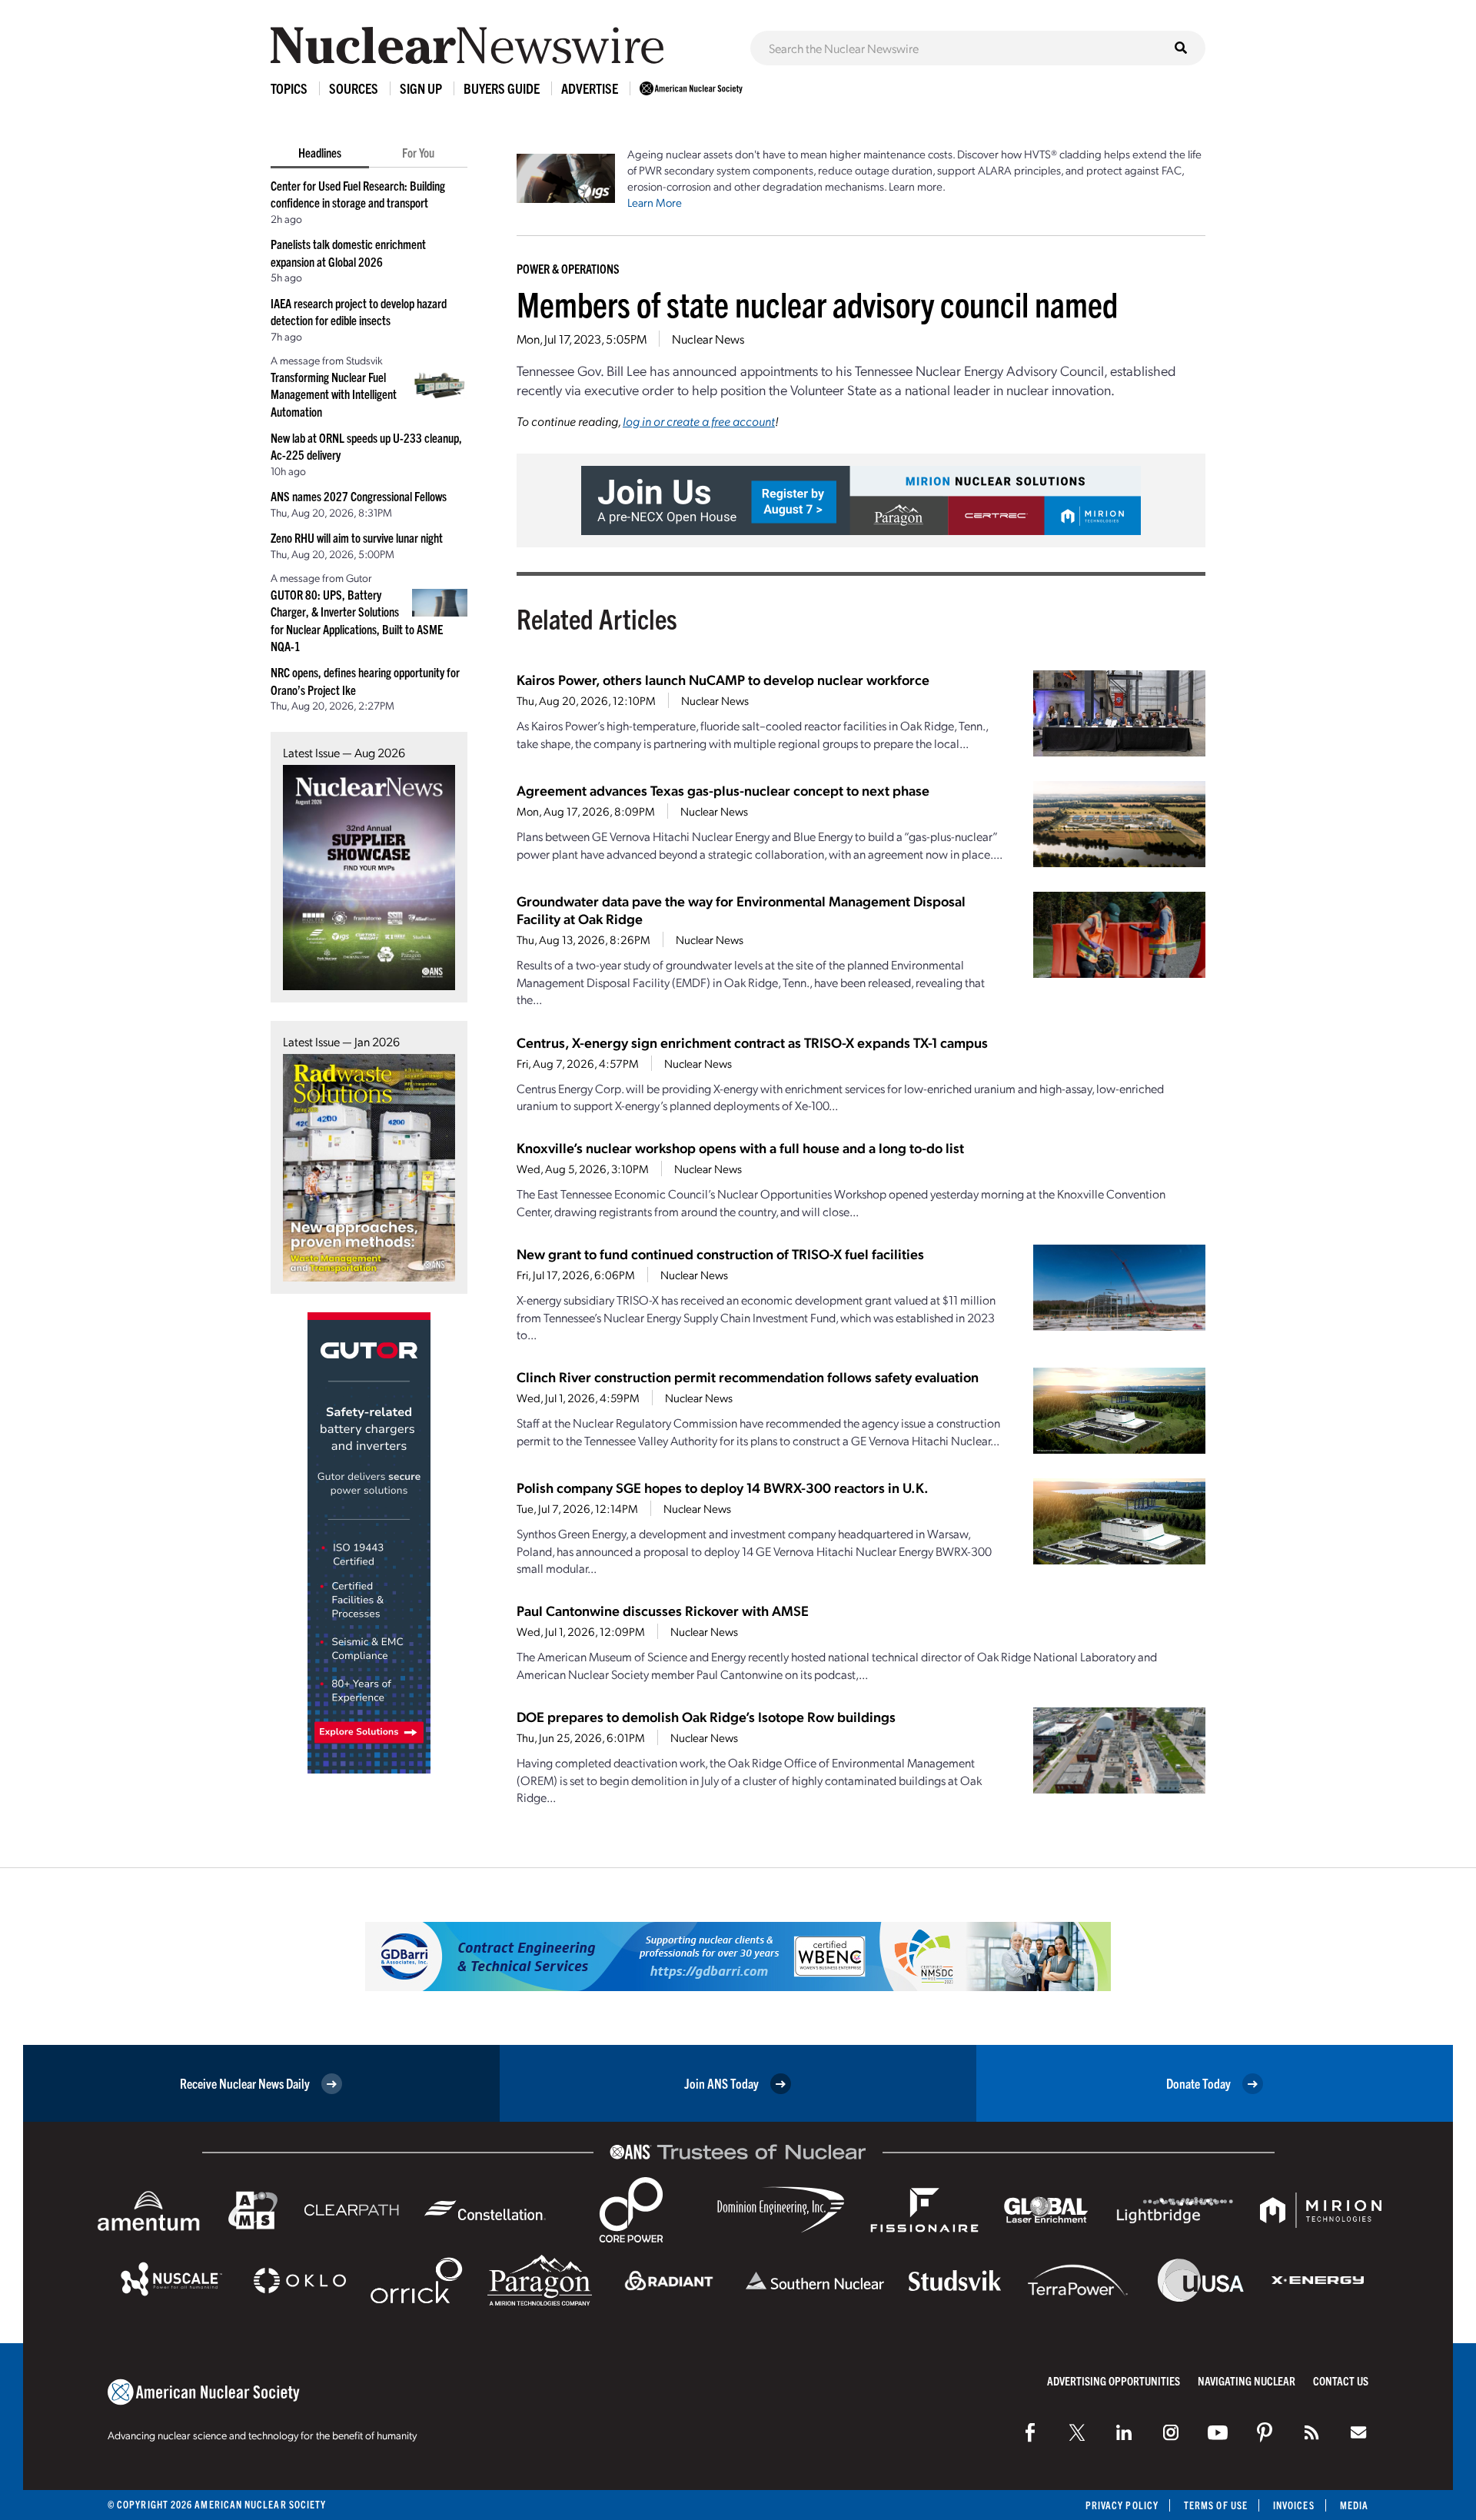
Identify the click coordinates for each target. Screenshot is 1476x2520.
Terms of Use (1216, 2505)
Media (1354, 2505)
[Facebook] (1030, 2432)
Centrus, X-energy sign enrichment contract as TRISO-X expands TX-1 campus (752, 1042)
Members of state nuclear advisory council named (817, 303)
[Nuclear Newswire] (1311, 2432)
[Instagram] (1171, 2432)
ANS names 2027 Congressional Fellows (359, 496)
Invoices (1294, 2505)
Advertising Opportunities (1114, 2380)
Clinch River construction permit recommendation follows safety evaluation (748, 1376)
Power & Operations (568, 268)
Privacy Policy (1122, 2505)
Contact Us (1341, 2380)
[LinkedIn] (1124, 2432)
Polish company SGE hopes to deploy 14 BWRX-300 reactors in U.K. (723, 1487)
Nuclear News (708, 339)
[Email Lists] (1358, 2432)
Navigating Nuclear (1247, 2380)
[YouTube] (1218, 2432)
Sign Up (421, 88)
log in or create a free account (699, 421)
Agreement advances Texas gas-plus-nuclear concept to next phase (723, 790)
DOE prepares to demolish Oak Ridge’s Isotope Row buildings (706, 1716)
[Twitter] (1077, 2432)
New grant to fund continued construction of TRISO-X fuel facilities (720, 1253)
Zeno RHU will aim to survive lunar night (357, 537)
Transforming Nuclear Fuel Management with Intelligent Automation (334, 394)
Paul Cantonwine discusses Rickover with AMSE (663, 1610)
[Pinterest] (1265, 2432)
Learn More (655, 202)
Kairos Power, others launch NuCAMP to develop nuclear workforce (723, 679)
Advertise (590, 88)
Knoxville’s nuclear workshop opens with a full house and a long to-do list (740, 1147)
